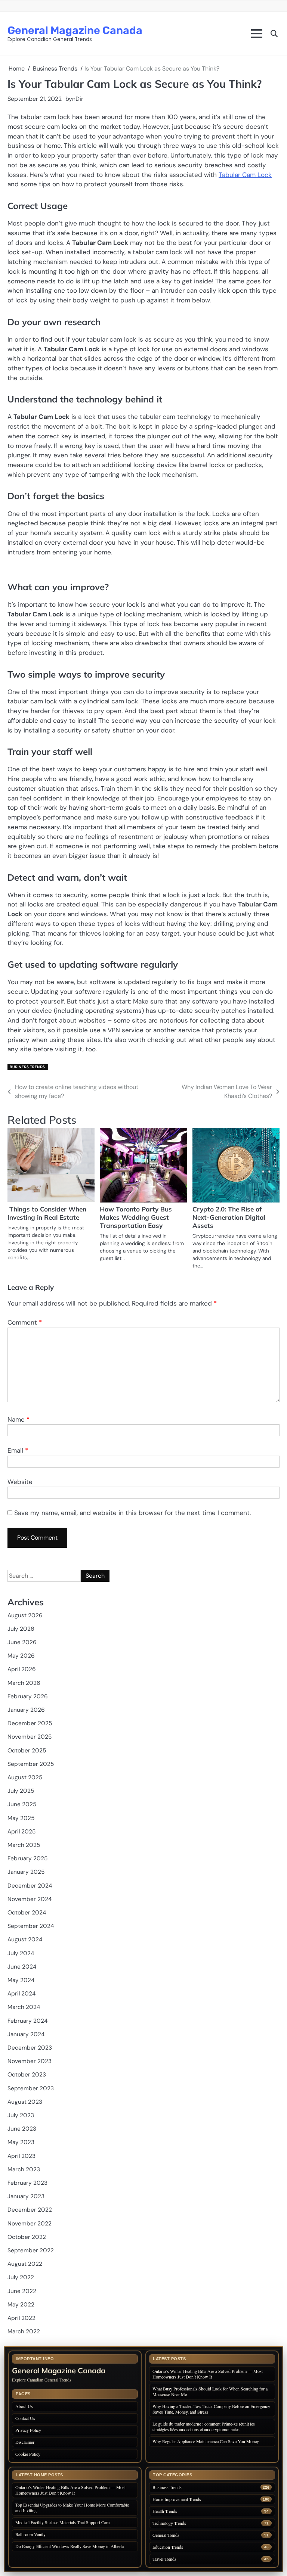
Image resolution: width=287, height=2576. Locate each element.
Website (20, 1482)
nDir (78, 99)
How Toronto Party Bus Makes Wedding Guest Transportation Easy (136, 1217)
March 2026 (24, 1683)
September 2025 (31, 1764)
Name (18, 1419)
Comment (25, 1322)
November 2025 (30, 1737)
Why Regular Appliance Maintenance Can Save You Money (206, 2441)
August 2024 (25, 1939)
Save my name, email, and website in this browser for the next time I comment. (132, 1513)
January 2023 (26, 2196)
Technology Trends (169, 2523)
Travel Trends (164, 2559)
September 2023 (31, 2088)
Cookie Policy (28, 2454)
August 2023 (25, 2102)
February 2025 (27, 1858)
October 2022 (27, 2237)
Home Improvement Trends (177, 2499)
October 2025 (27, 1751)
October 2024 (27, 1913)
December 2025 (30, 1723)
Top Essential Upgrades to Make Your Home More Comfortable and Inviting (72, 2507)
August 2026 (25, 1615)
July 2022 (21, 2277)
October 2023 (27, 2075)
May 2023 (21, 2142)
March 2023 (24, 2169)
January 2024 (26, 2034)
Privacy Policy (28, 2430)
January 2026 (26, 1710)
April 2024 (21, 1994)
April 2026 (22, 1669)
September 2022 (31, 2250)
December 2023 (30, 2048)
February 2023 (27, 2183)
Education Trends (168, 2547)
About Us (24, 2406)
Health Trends (165, 2511)
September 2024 (31, 1926)
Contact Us (25, 2418)
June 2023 (22, 2129)
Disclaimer (25, 2442)
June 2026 (22, 1642)
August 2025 (25, 1777)
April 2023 (21, 2156)
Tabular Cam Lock (245, 175)
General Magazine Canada (75, 30)
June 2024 (22, 1967)
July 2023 (21, 2115)
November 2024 (30, 1899)
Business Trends (27, 1067)
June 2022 (22, 2291)
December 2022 (30, 2210)
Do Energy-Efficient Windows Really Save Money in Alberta (70, 2546)
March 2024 (24, 2007)
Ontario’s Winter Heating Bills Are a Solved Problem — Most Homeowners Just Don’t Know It (208, 2374)
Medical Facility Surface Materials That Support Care (62, 2522)
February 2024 (27, 2021)
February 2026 (28, 1696)
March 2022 (24, 2331)
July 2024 (21, 1953)
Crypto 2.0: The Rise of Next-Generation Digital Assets (229, 1217)
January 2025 (26, 1872)
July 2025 (21, 1791)
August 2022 (25, 2264)
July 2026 (21, 1629)
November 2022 (30, 2224)
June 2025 (22, 1804)
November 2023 (30, 2061)
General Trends (166, 2535)
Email (18, 1450)
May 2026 (21, 1656)
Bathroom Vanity (31, 2534)
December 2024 (30, 1886)
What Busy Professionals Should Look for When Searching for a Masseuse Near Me (210, 2391)
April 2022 (21, 2318)
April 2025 (21, 1832)
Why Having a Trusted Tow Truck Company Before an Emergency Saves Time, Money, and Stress (211, 2409)
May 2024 (21, 1980)
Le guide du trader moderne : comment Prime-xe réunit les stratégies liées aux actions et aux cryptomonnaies (204, 2426)
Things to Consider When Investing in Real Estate (47, 1213)
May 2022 (21, 2305)
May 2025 (21, 1818)
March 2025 (24, 1845)
